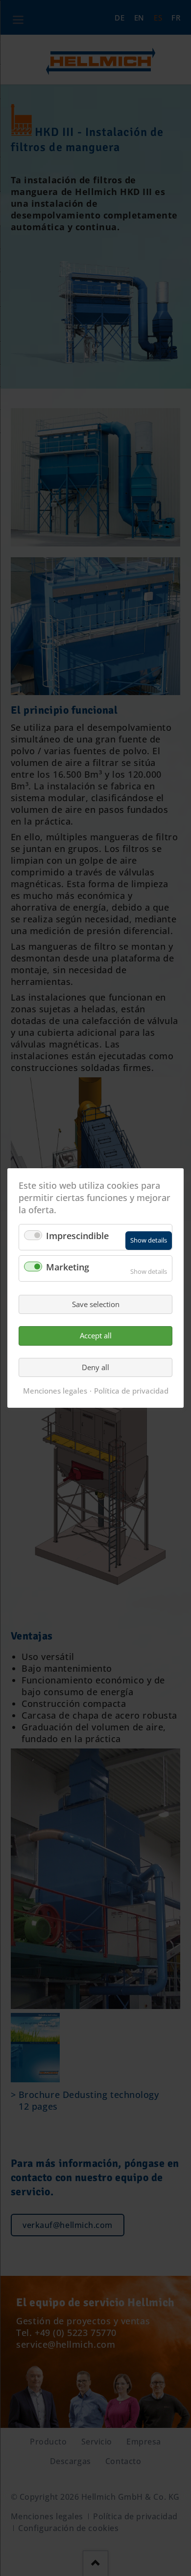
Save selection (96, 1304)
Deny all (95, 1367)
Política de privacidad (131, 1391)
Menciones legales (55, 1391)
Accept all (96, 1335)
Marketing (68, 1267)
